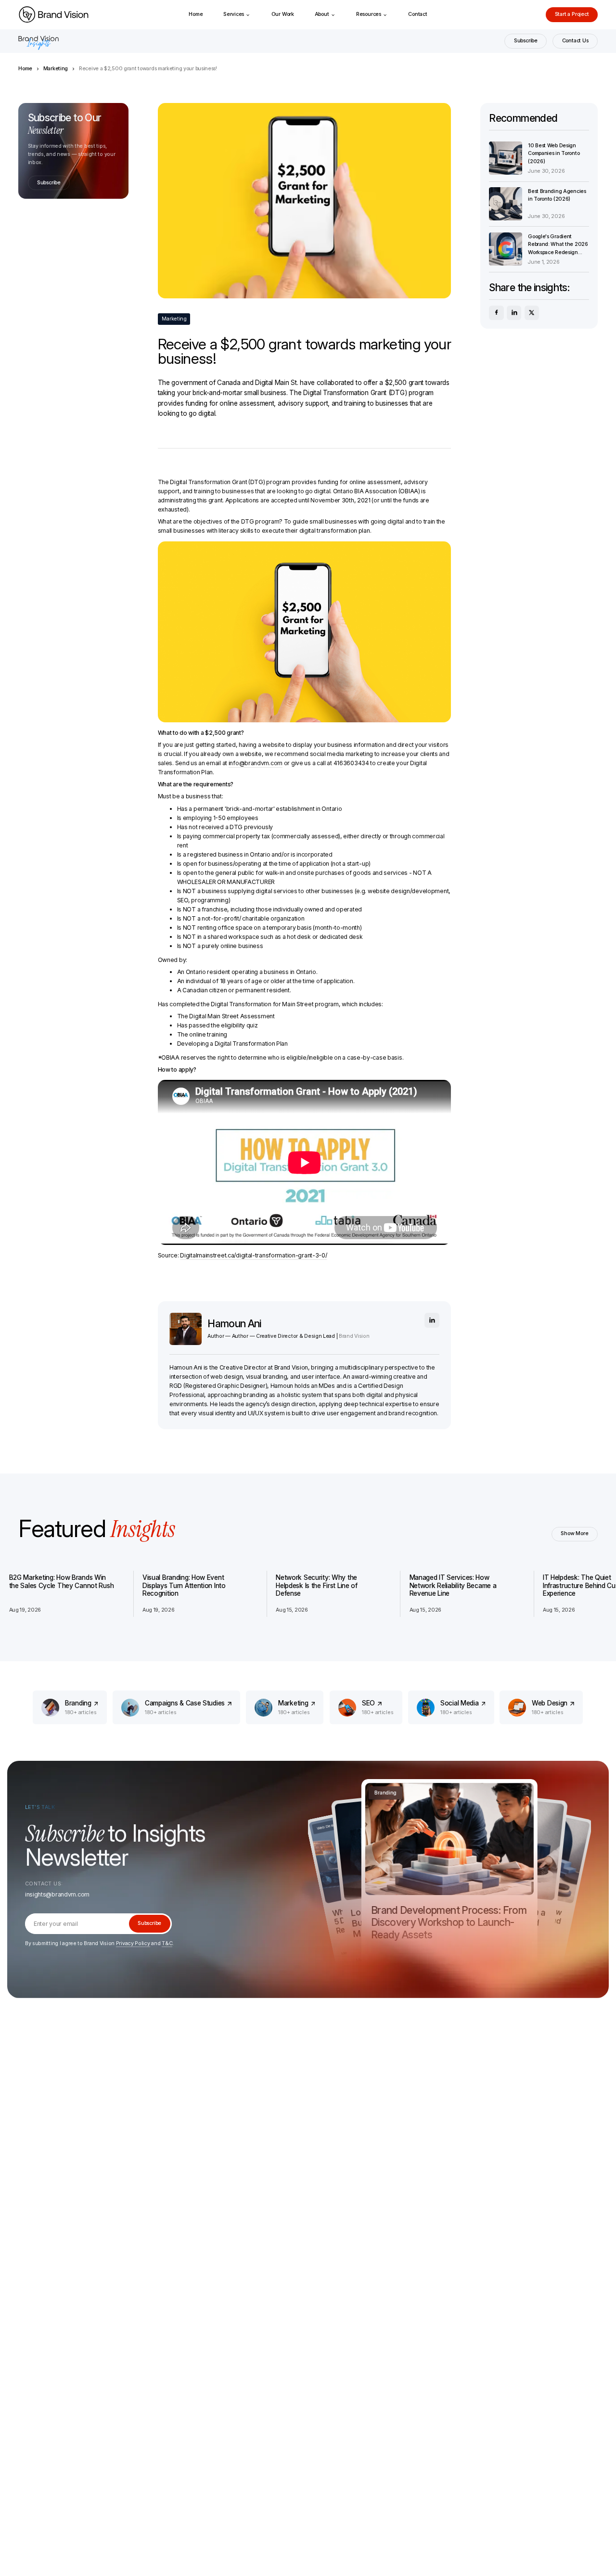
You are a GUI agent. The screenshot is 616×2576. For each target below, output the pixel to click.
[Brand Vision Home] (53, 15)
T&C (167, 1943)
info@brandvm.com (256, 763)
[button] (237, 15)
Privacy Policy (133, 1943)
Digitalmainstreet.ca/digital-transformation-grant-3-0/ (253, 1255)
